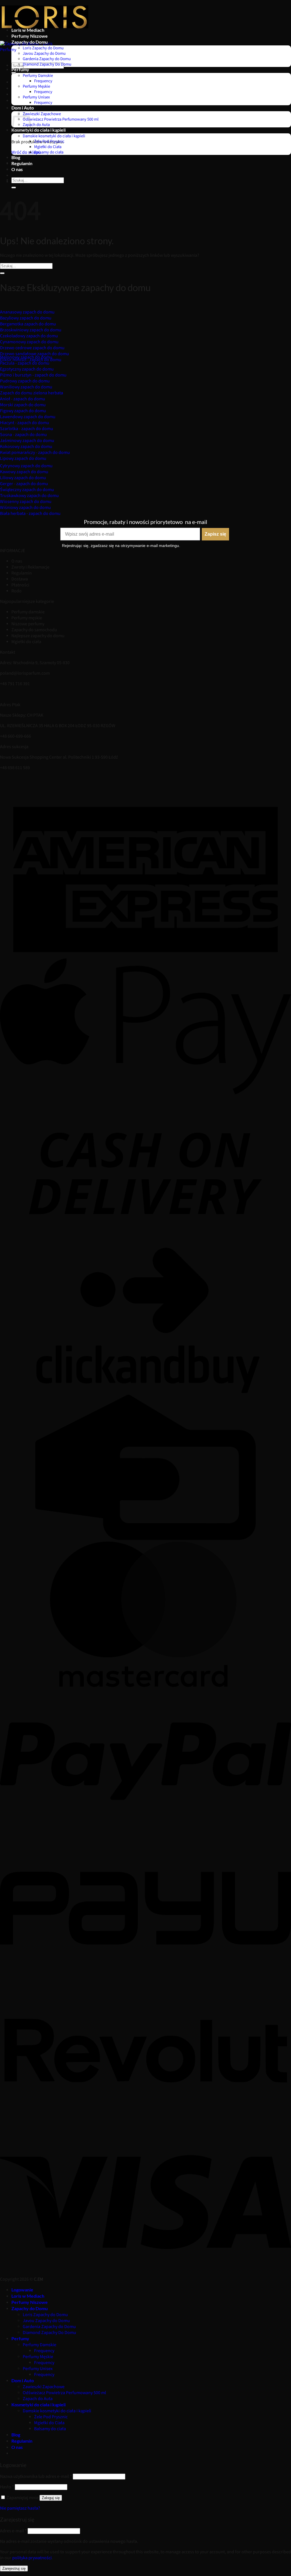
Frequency (43, 81)
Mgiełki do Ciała (48, 147)
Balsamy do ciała (49, 152)
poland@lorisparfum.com (25, 673)
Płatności (20, 585)
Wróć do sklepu (26, 152)
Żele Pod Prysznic (49, 141)
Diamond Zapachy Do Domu (47, 64)
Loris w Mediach (28, 30)
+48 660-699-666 (15, 736)
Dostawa (20, 579)
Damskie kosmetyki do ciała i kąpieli (54, 136)
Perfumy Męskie (36, 86)
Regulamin (22, 163)
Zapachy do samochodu (34, 630)
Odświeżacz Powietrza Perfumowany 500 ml (61, 119)
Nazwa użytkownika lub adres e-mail (36, 2477)
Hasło (7, 2487)
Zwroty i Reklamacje (30, 567)
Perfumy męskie (27, 618)
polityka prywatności (32, 2558)
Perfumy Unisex (36, 97)
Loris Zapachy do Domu (43, 48)
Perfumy (20, 69)
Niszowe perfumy (28, 624)
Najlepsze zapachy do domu (38, 636)
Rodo (16, 591)
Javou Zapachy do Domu (44, 53)
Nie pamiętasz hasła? (20, 2508)
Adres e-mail (13, 2531)
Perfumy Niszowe (30, 36)
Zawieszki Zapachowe (42, 114)
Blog (16, 157)
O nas (17, 169)
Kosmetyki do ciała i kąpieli (39, 130)
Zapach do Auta (36, 125)
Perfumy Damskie (38, 76)
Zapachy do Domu (30, 42)
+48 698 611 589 (15, 768)
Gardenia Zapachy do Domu (47, 59)
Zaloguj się (51, 2498)
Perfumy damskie (28, 612)
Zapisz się (215, 534)
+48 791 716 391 (15, 684)
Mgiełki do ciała (26, 642)
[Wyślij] (14, 73)
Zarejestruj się (14, 2568)
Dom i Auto (23, 108)
